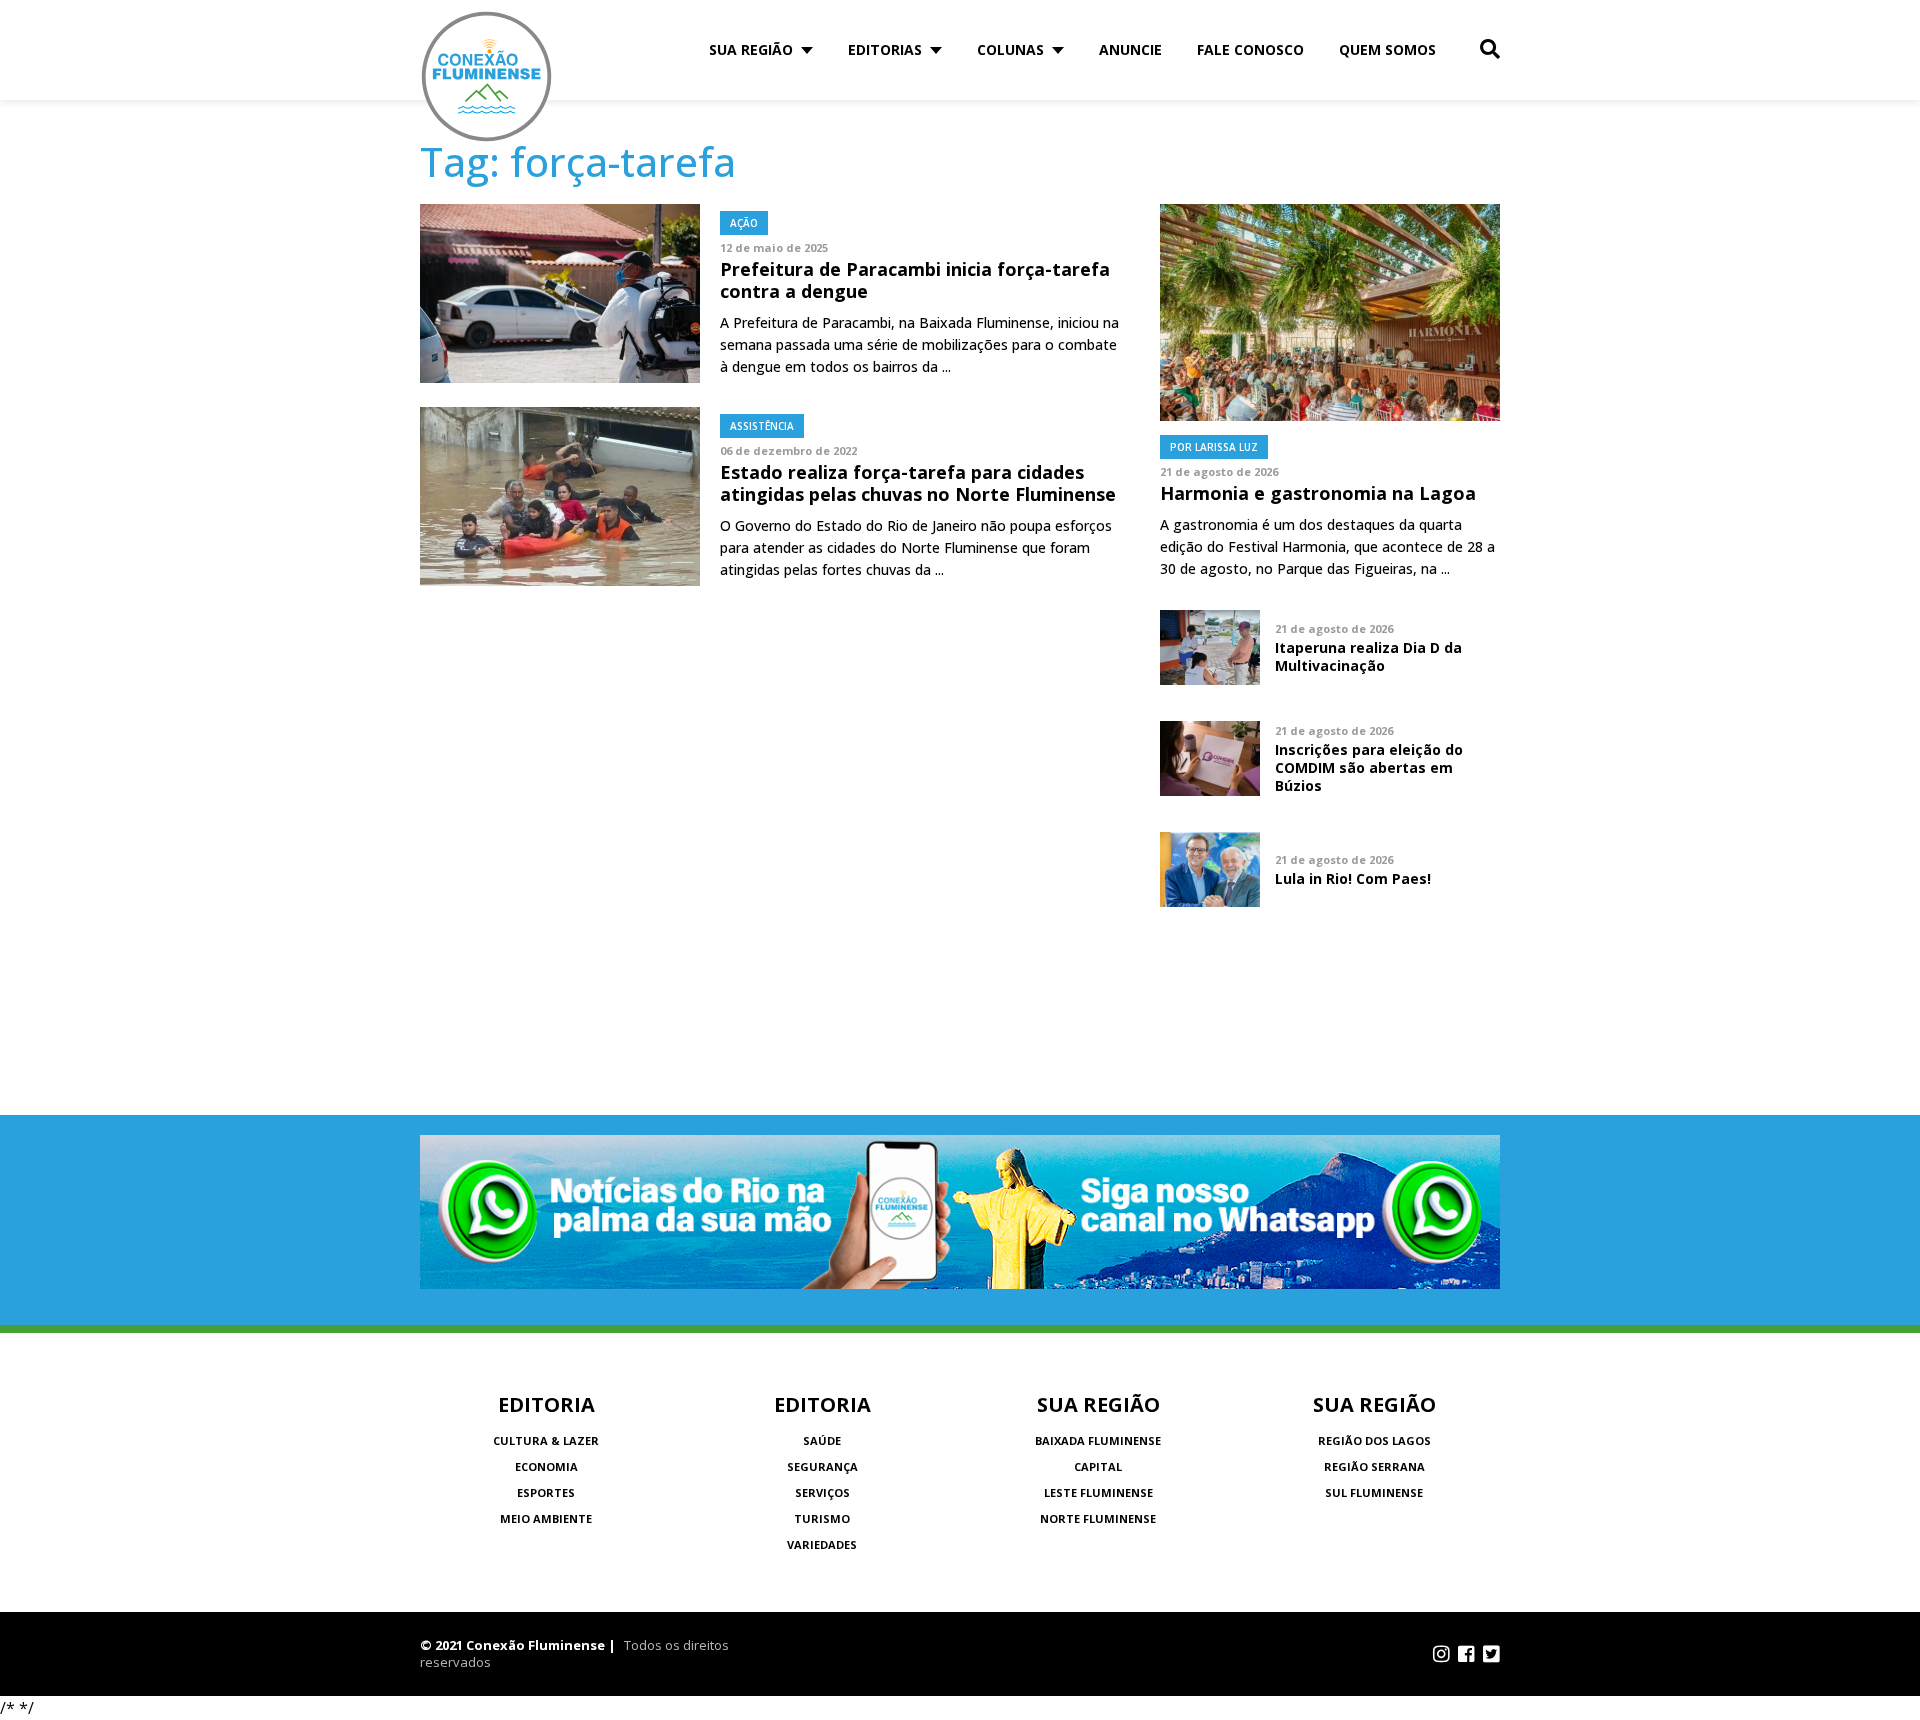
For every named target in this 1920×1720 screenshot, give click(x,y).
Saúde (822, 1440)
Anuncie (1130, 49)
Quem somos (1387, 49)
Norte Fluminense (1098, 1518)
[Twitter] (1491, 1654)
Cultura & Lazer (546, 1440)
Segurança (822, 1466)
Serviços (822, 1492)
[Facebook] (1466, 1654)
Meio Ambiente (546, 1518)
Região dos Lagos (1374, 1440)
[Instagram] (1441, 1654)
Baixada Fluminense (1098, 1440)
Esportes (546, 1492)
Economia (546, 1466)
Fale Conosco (1250, 49)
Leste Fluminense (1098, 1492)
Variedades (822, 1544)
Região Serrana (1374, 1466)
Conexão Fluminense (487, 76)
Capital (1098, 1466)
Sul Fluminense (1374, 1492)
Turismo (822, 1518)
